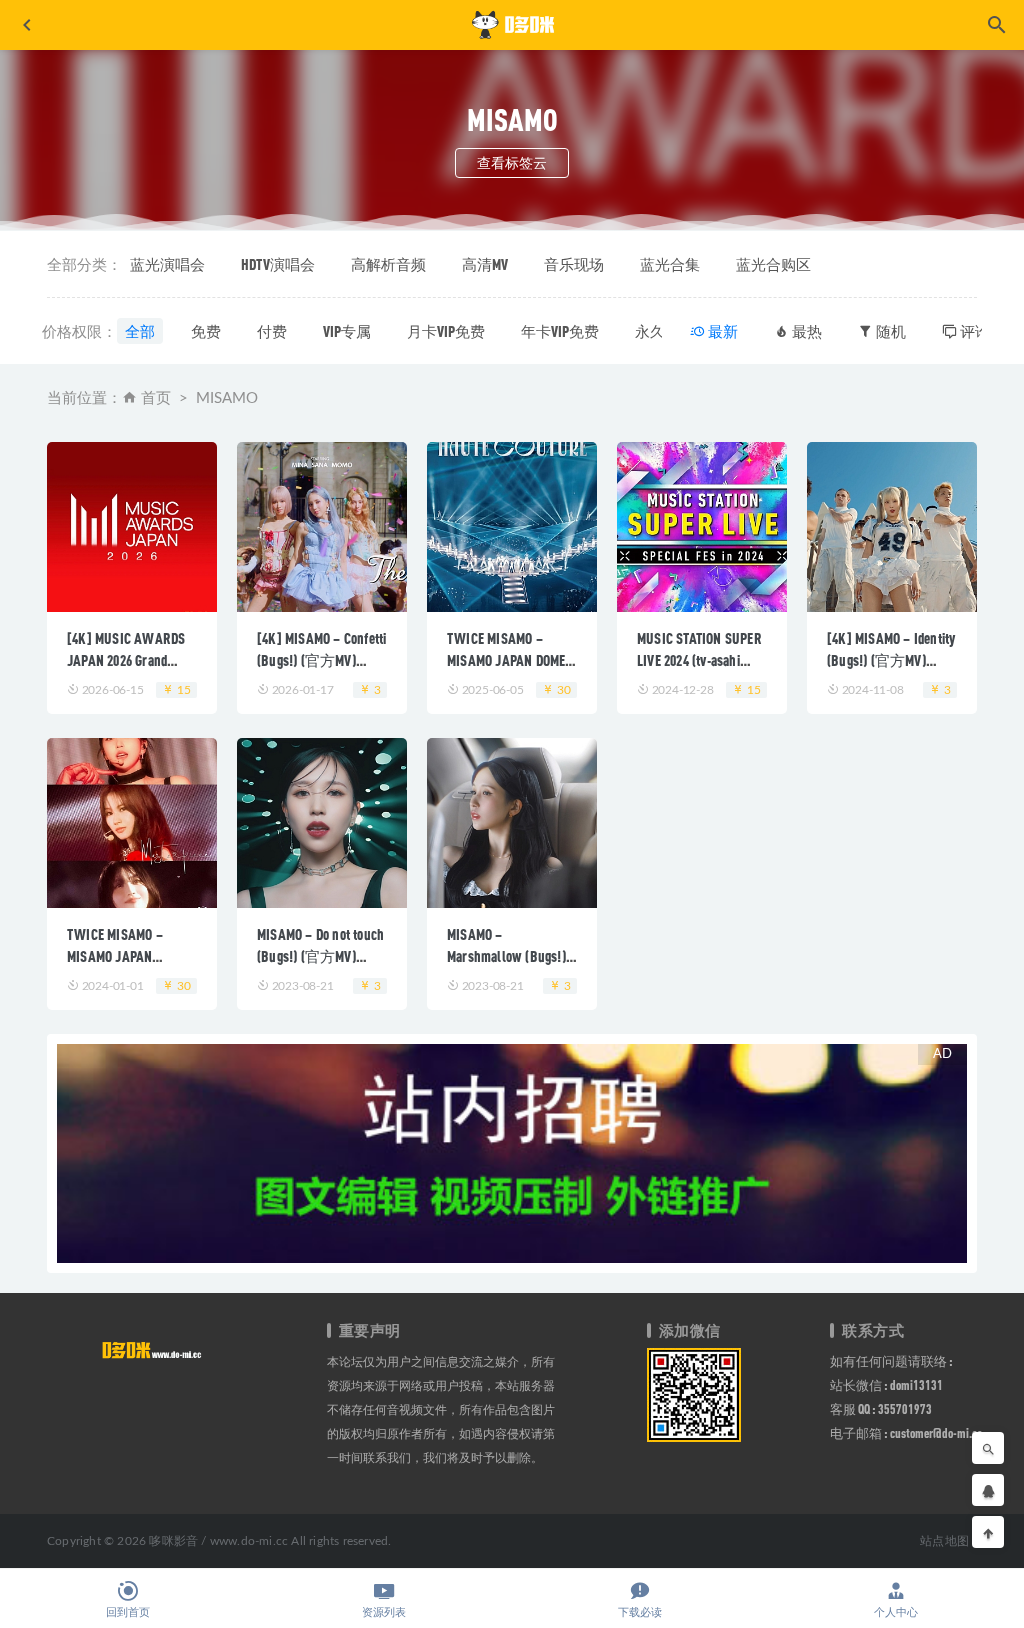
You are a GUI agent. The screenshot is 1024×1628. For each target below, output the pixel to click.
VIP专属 (347, 331)
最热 (805, 331)
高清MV (485, 264)
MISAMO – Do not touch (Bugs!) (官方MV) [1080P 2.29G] (320, 956)
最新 (721, 331)
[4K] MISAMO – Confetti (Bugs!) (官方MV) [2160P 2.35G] (321, 660)
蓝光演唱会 (167, 264)
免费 (206, 331)
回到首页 (128, 1612)
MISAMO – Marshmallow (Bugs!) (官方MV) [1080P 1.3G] (511, 956)
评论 (973, 331)
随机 (889, 331)
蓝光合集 (670, 264)
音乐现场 (574, 264)
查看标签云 (512, 162)
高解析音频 (388, 264)
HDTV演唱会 (278, 264)
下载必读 (640, 1612)
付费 (272, 331)
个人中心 (896, 1612)
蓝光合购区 (773, 264)
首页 (156, 398)
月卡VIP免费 (446, 331)
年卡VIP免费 (560, 331)
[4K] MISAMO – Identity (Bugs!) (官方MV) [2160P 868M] (891, 660)
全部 (140, 331)
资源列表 (384, 1612)
